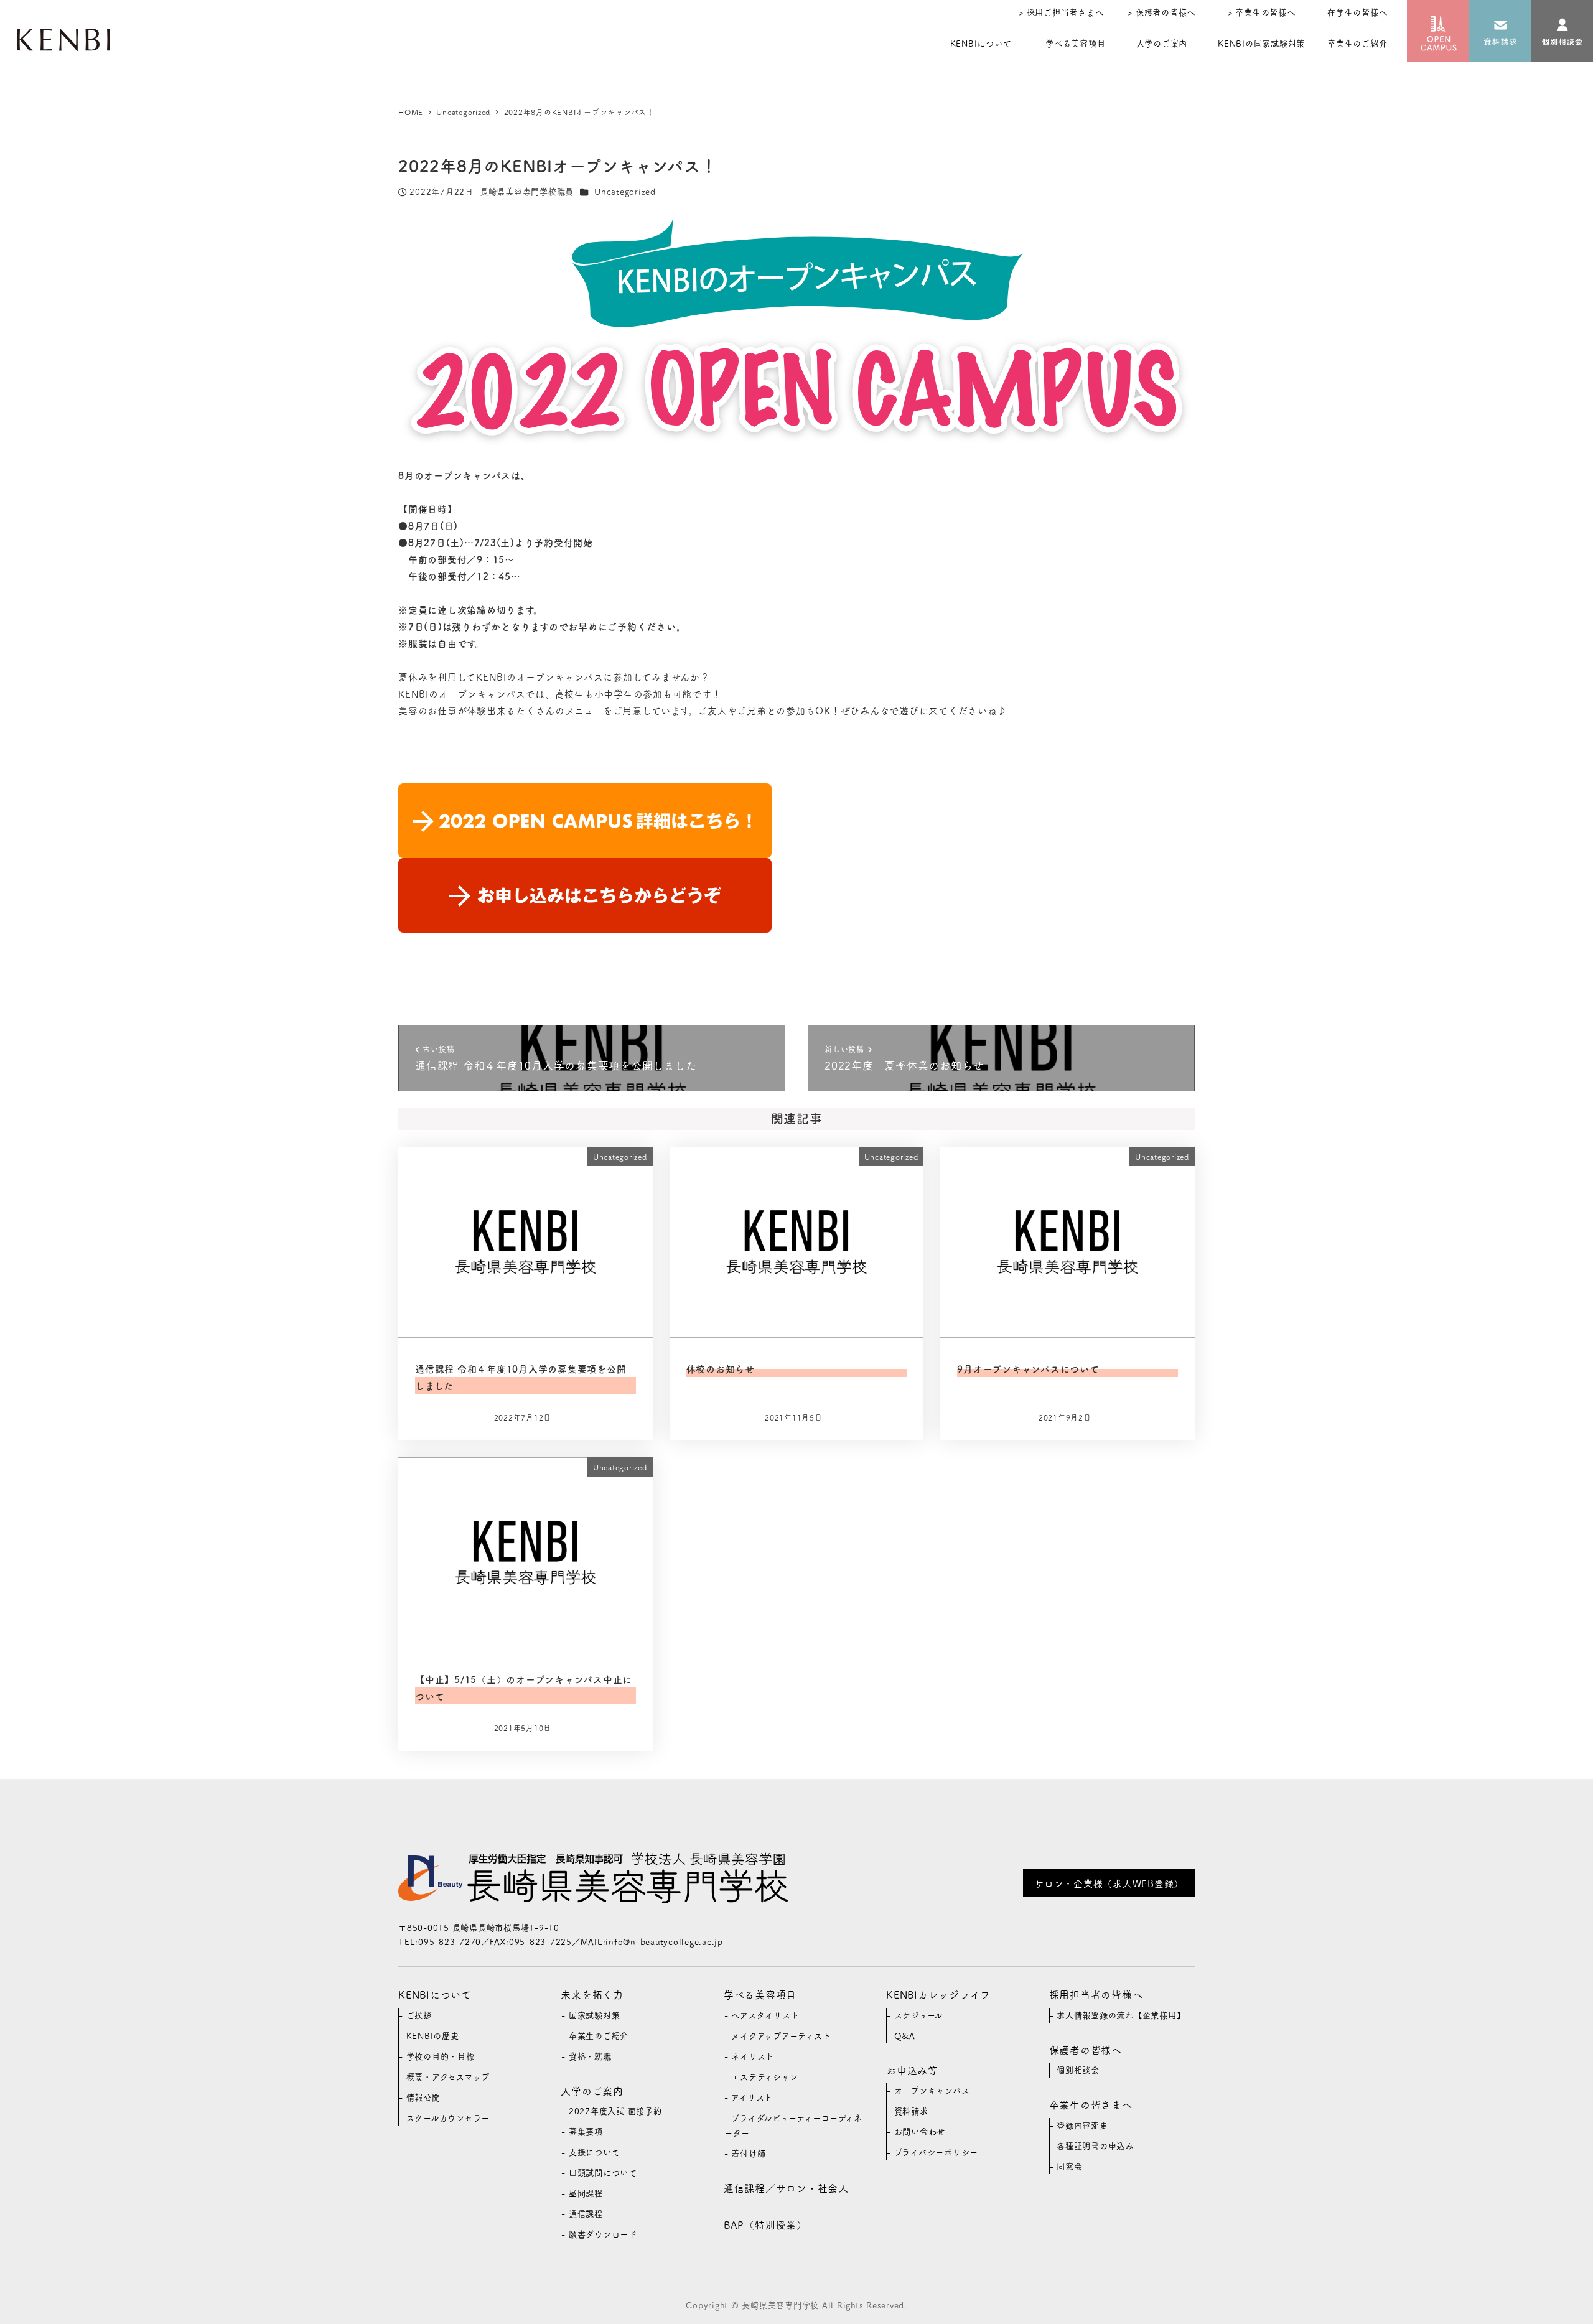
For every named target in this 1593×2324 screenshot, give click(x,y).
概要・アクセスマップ (448, 2077)
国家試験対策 (595, 2015)
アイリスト (752, 2097)
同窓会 (1069, 2166)
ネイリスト (753, 2056)
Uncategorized (625, 191)
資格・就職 (590, 2056)
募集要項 (586, 2131)
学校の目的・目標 (441, 2056)
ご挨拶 (419, 2015)
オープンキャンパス (932, 2090)
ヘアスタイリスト (765, 2015)
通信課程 (586, 2214)
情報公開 (423, 2097)
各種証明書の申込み (1095, 2146)
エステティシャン (764, 2077)
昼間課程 (586, 2193)
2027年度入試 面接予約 (615, 2111)
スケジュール (919, 2015)
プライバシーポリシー (937, 2152)
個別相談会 (1078, 2070)
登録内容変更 (1082, 2125)
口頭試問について (603, 2172)
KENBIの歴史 (433, 2036)
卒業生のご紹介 (599, 2036)
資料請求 (911, 2111)
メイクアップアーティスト (781, 2036)
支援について (595, 2152)
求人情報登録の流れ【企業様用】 (1121, 2015)
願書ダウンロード (603, 2234)
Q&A (905, 2036)
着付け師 (748, 2153)
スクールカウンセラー (448, 2118)
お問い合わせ (920, 2131)
